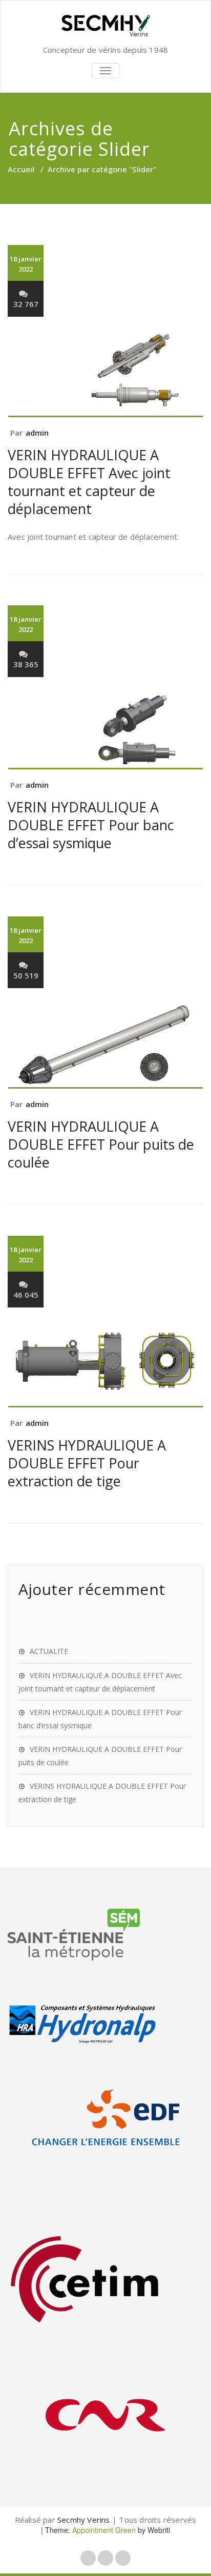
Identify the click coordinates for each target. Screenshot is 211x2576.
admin (37, 433)
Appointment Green (103, 2530)
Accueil (21, 169)
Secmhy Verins (84, 2520)
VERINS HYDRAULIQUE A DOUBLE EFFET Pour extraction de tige (87, 1463)
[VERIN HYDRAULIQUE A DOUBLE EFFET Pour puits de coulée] (105, 1045)
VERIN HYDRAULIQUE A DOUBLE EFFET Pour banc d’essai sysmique (91, 825)
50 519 (26, 975)
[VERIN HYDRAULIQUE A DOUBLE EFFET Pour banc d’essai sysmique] (105, 730)
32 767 (26, 304)
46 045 (26, 1295)
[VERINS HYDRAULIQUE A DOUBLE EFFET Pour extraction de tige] (105, 1364)
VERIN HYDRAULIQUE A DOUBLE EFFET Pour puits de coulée (101, 1144)
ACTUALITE (49, 1651)
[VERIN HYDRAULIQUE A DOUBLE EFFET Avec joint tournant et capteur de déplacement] (105, 374)
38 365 (26, 664)
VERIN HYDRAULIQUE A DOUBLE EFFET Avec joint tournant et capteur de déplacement (89, 482)
